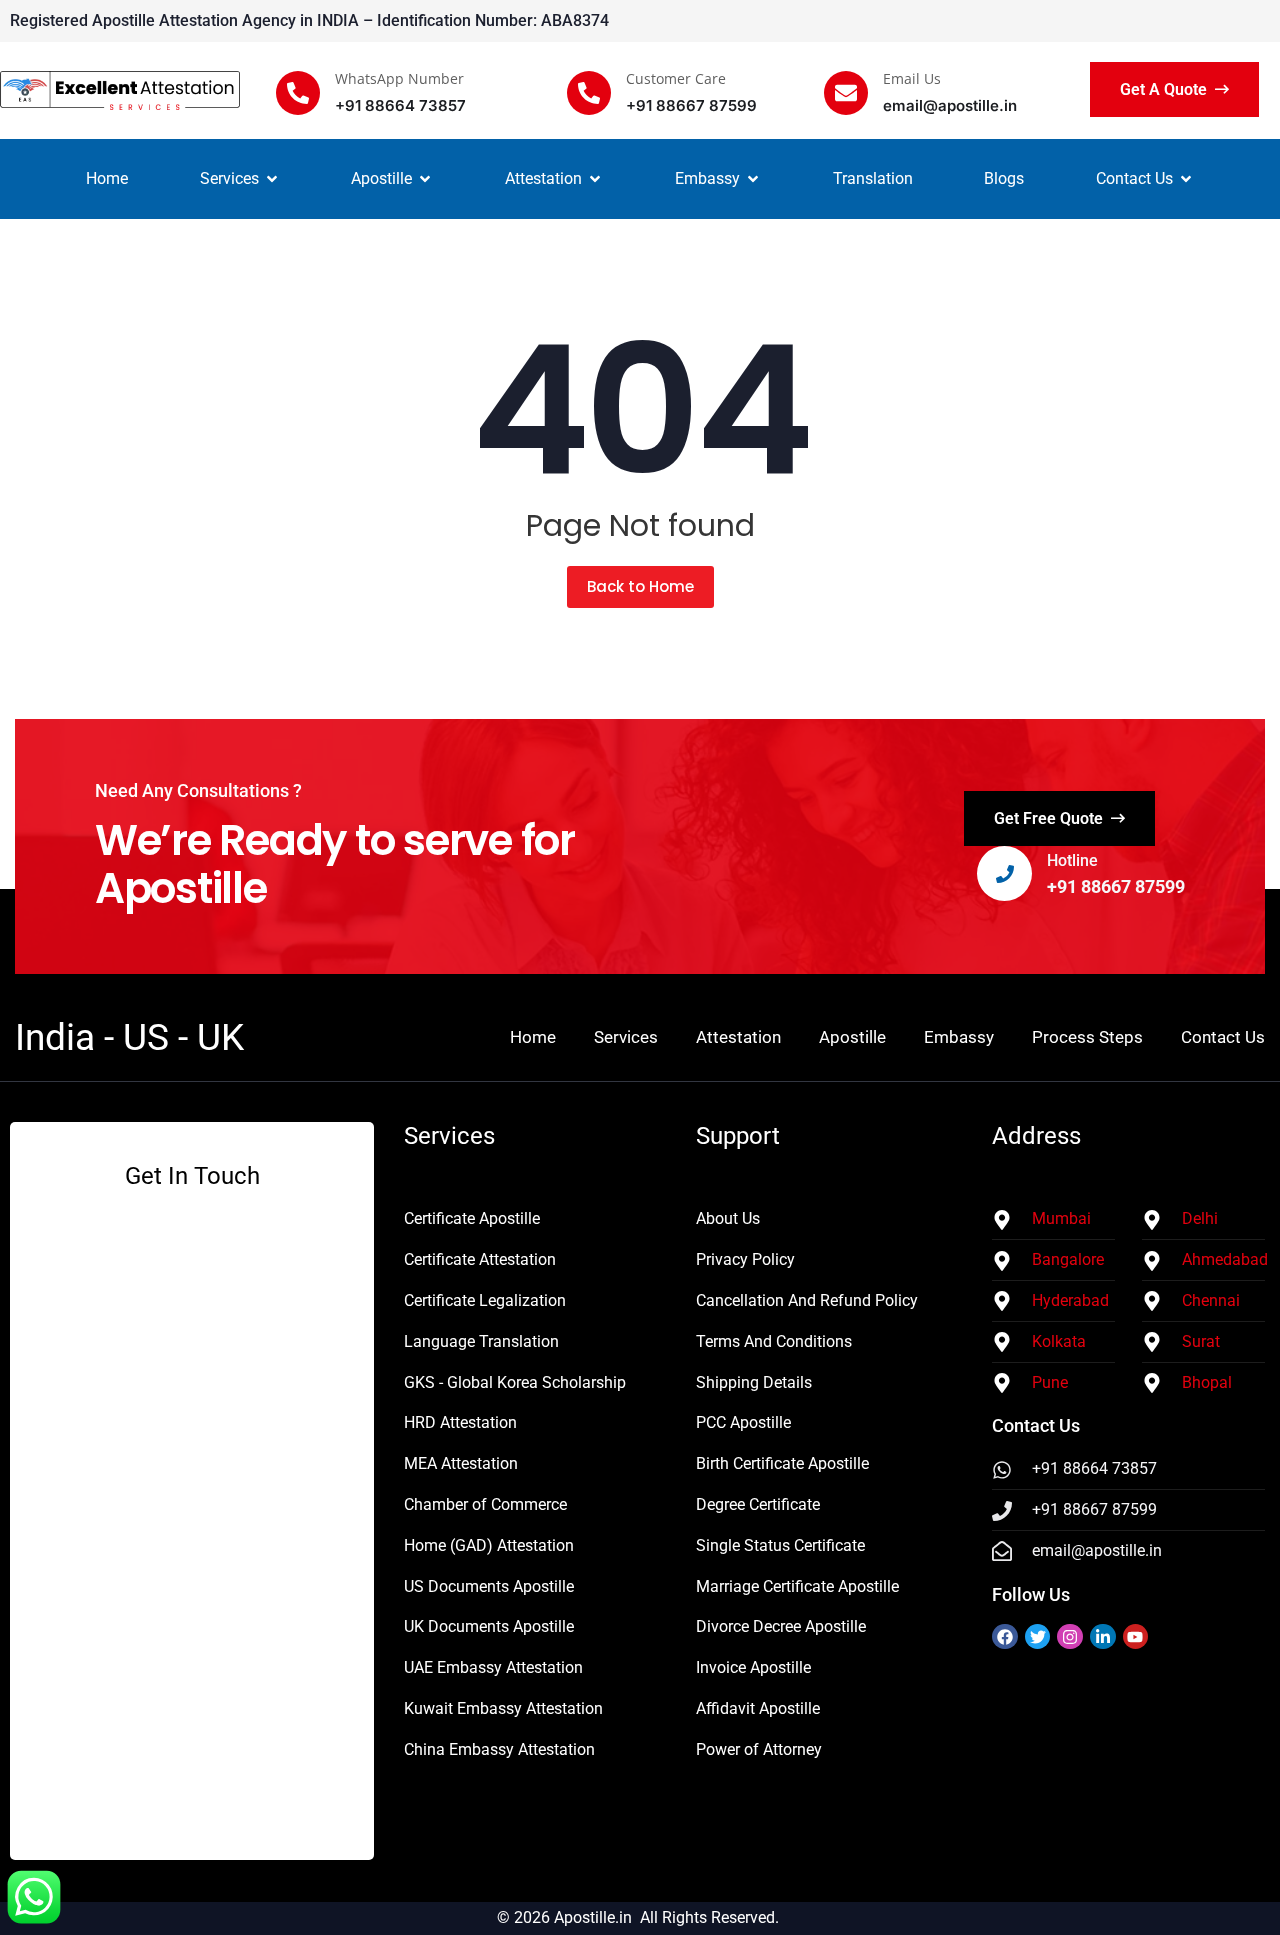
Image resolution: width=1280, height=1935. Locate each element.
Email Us (912, 78)
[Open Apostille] (425, 179)
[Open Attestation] (595, 179)
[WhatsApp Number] (298, 93)
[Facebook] (1005, 1637)
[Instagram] (1070, 1637)
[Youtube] (1136, 1637)
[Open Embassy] (753, 179)
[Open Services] (272, 179)
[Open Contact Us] (1186, 179)
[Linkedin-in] (1103, 1637)
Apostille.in (593, 1917)
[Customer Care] (589, 93)
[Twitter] (1038, 1637)
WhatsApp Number (399, 78)
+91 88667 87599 (1116, 887)
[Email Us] (846, 93)
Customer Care (676, 78)
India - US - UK (129, 1037)
